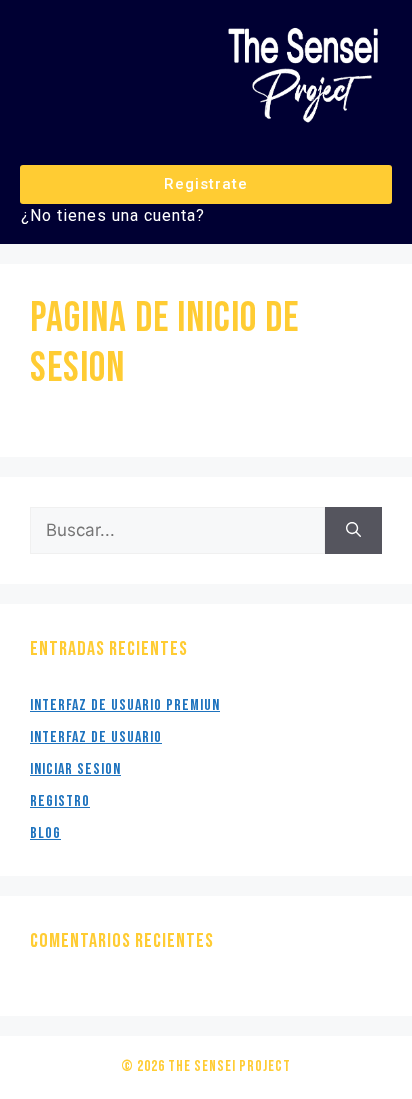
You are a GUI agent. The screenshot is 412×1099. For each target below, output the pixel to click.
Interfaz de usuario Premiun (125, 705)
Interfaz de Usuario (96, 737)
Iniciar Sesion (75, 769)
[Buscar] (353, 531)
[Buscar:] (177, 531)
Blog (45, 833)
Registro (60, 801)
